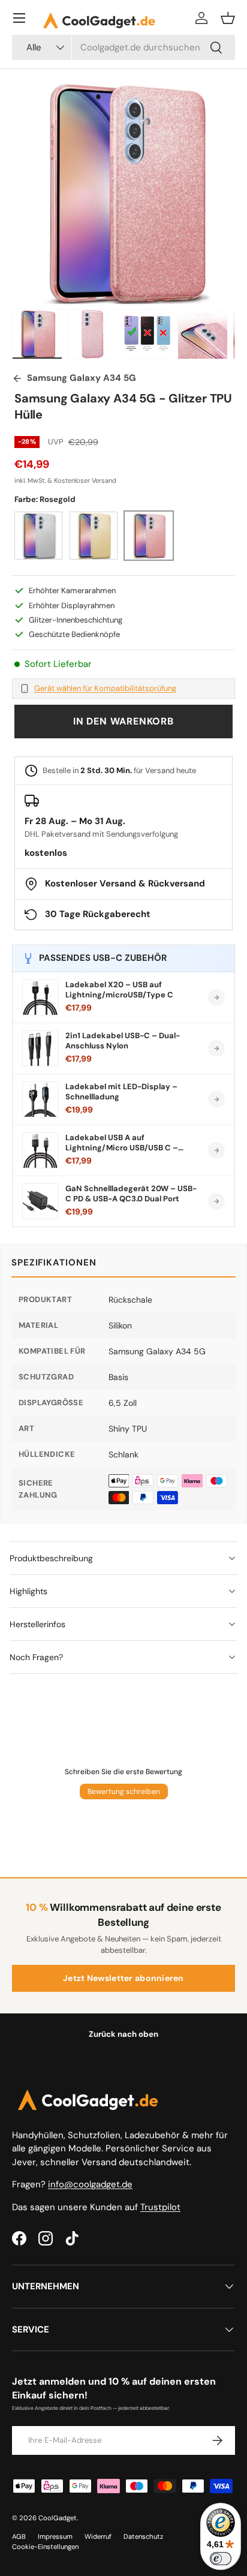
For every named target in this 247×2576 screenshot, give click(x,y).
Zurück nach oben (123, 2034)
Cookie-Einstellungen (45, 2547)
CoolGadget (58, 2518)
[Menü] (19, 18)
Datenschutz (143, 2536)
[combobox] (123, 47)
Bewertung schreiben (124, 1792)
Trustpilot (160, 2207)
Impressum (55, 2536)
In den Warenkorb (123, 721)
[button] (228, 18)
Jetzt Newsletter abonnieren (123, 1978)
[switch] (221, 2559)
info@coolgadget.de (90, 2184)
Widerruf (98, 2536)
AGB (19, 2536)
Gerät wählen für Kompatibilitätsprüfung (105, 689)
